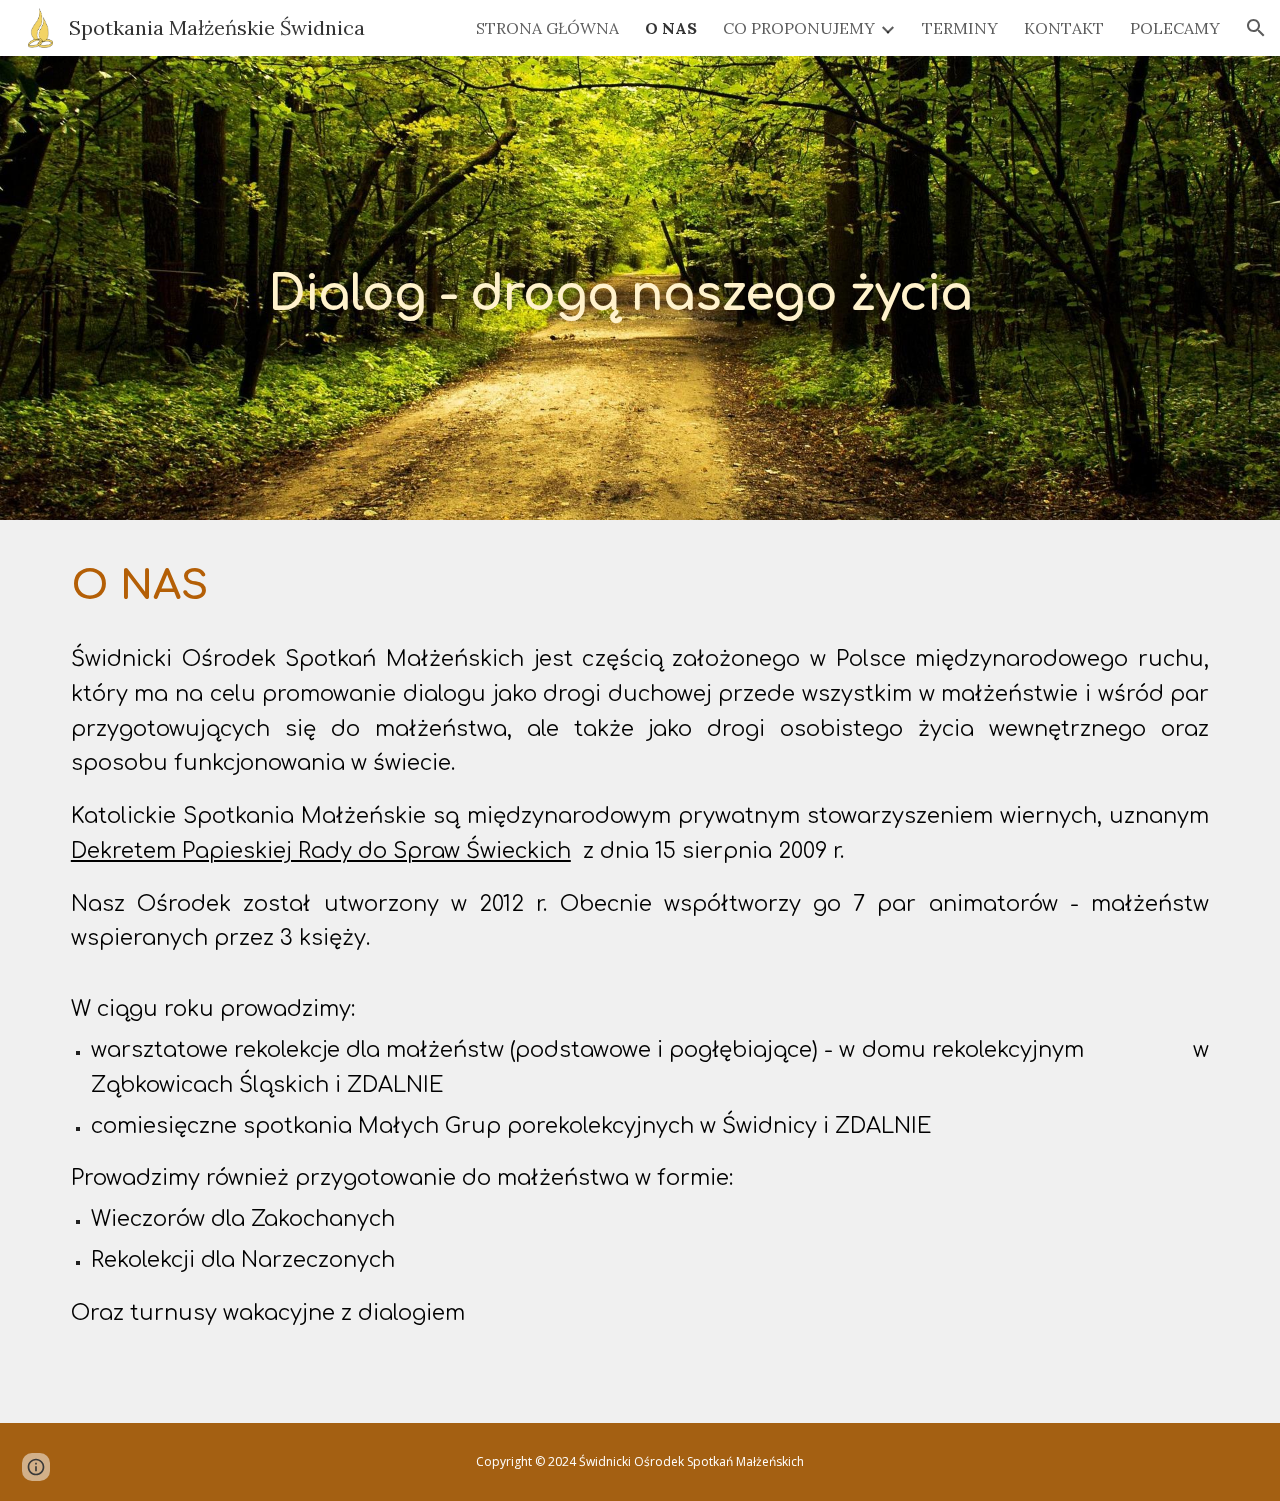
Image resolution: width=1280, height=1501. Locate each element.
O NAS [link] (671, 28)
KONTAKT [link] (1064, 28)
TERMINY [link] (960, 28)
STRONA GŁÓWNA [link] (547, 28)
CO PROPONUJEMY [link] (799, 28)
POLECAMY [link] (1175, 28)
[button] (1256, 28)
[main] (689, 287)
